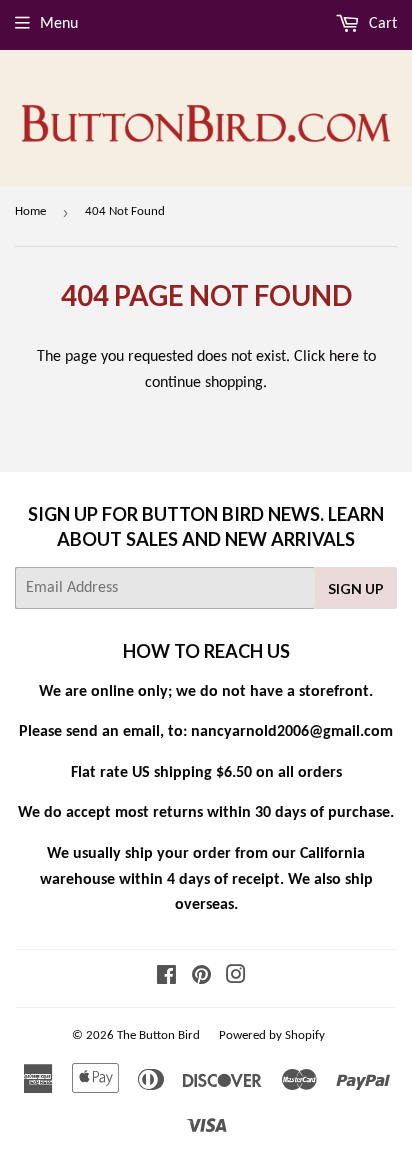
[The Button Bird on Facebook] (166, 978)
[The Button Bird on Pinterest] (201, 978)
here (344, 357)
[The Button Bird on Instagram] (236, 978)
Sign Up (356, 588)
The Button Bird (158, 1035)
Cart (381, 24)
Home (30, 211)
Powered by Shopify (272, 1035)
